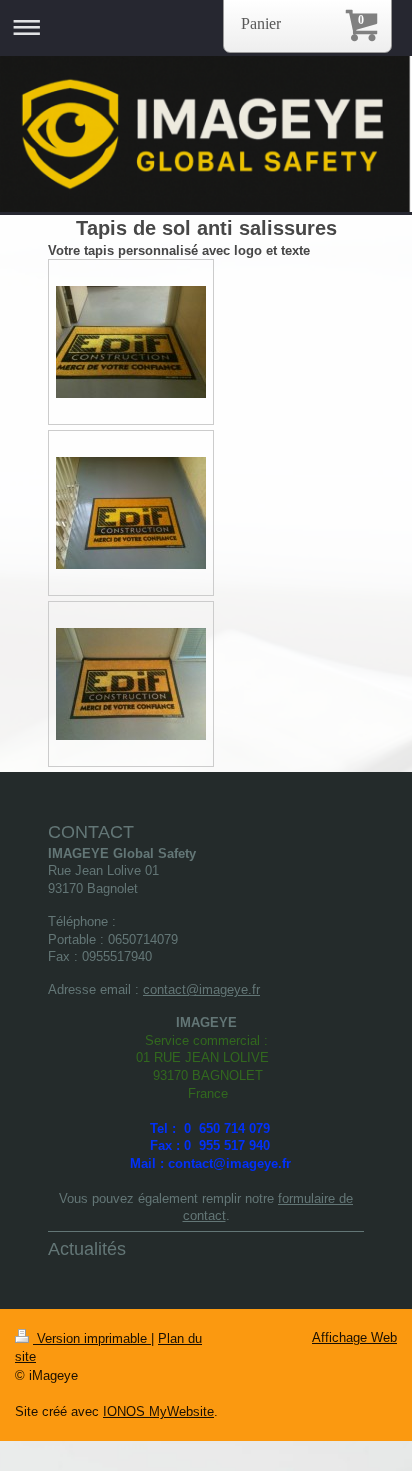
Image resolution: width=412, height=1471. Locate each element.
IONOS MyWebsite (158, 1411)
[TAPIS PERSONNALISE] (131, 684)
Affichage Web (354, 1337)
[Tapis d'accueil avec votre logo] (131, 342)
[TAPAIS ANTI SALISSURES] (131, 513)
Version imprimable (92, 1338)
